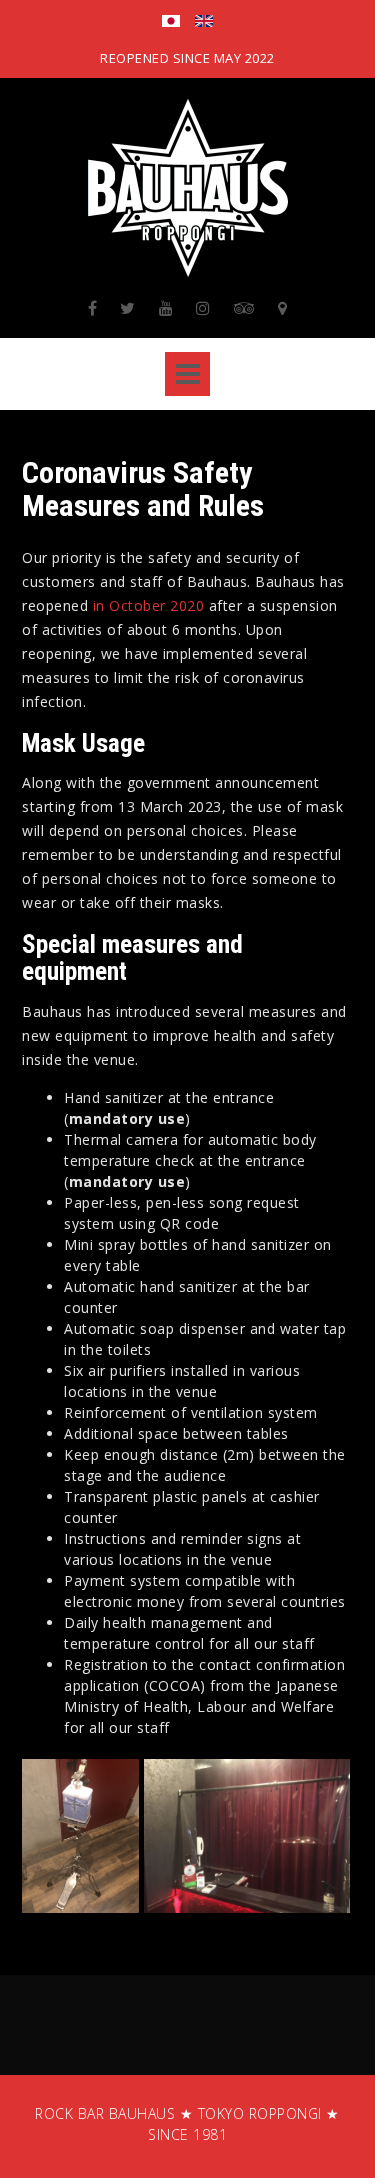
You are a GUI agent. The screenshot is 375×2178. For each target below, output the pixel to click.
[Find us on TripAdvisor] (245, 308)
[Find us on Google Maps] (283, 308)
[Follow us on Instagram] (203, 308)
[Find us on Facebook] (93, 308)
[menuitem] (171, 23)
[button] (80, 1836)
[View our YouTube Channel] (166, 308)
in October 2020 (149, 605)
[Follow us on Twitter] (128, 308)
